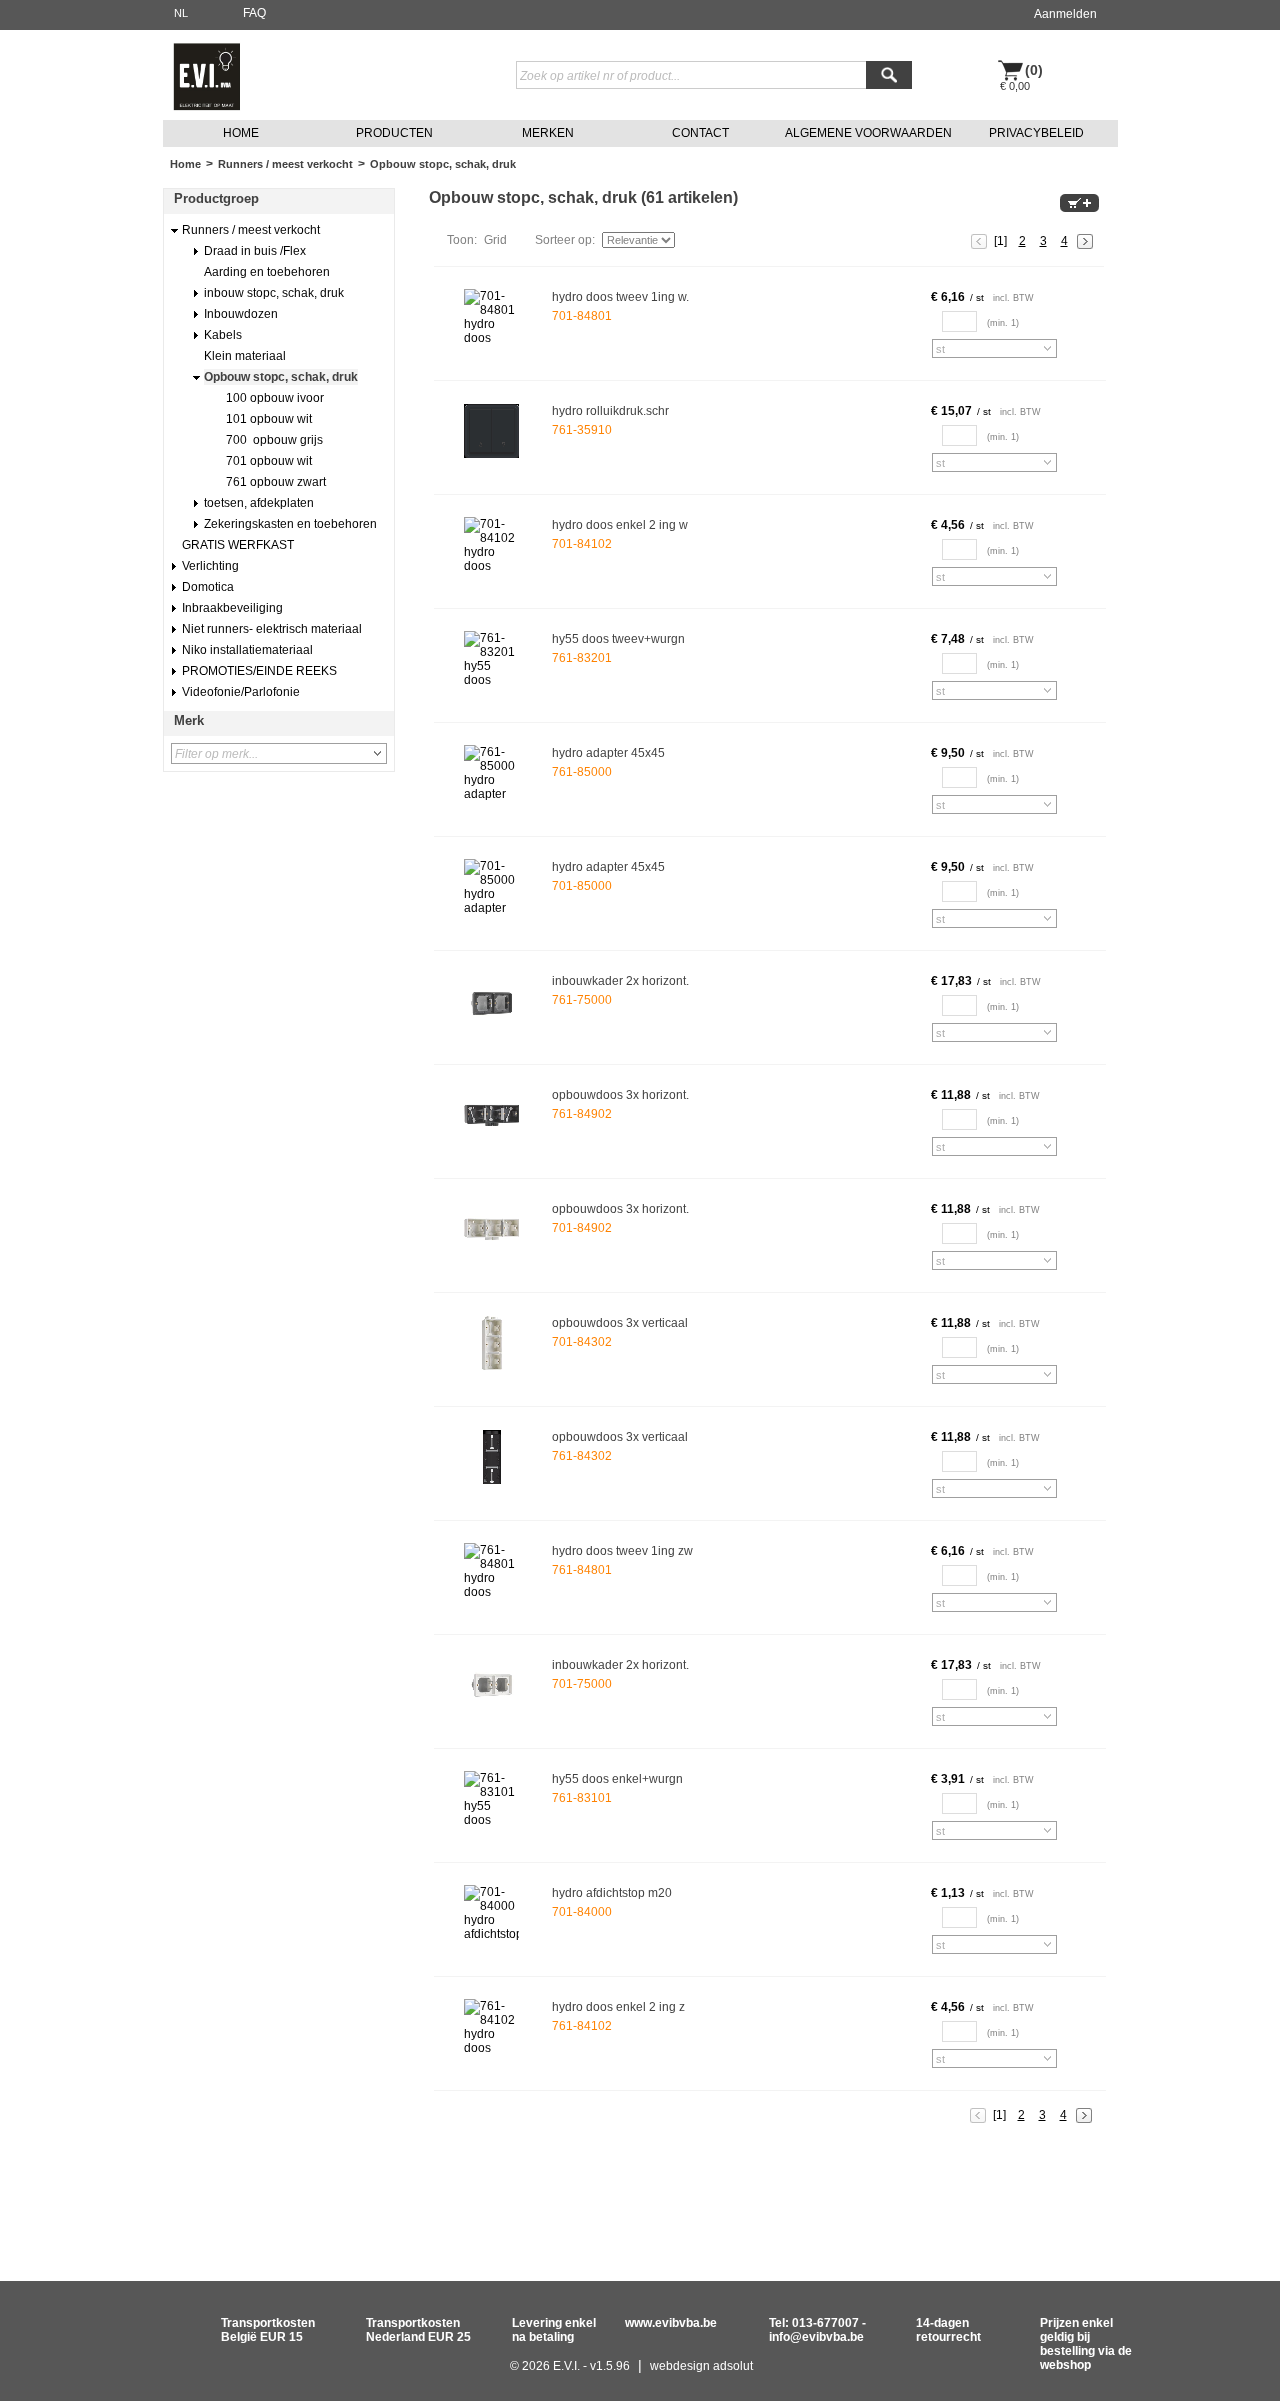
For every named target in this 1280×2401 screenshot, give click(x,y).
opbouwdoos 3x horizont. (620, 1095)
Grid (495, 240)
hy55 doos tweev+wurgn (618, 639)
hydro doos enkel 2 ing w (620, 525)
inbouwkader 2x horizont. (620, 981)
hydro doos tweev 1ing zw (622, 1551)
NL (181, 13)
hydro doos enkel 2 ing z (618, 2007)
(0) (1034, 70)
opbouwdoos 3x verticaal (620, 1323)
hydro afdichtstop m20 (612, 1893)
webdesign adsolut (701, 2366)
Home (185, 164)
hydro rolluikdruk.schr (610, 411)
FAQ (254, 13)
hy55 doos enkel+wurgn (617, 1779)
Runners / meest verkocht (285, 164)
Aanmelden (1065, 14)
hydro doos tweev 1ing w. (620, 297)
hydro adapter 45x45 (608, 753)
